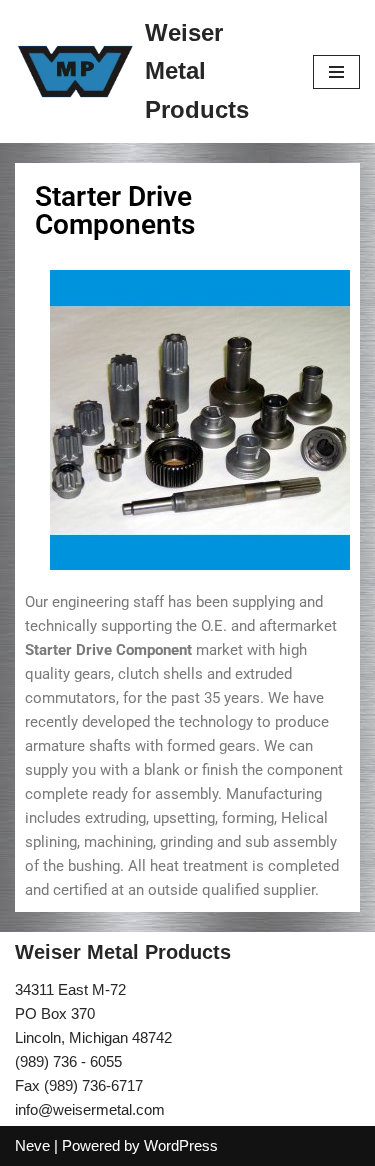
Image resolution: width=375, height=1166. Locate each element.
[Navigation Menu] (336, 72)
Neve (32, 1145)
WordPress (181, 1145)
